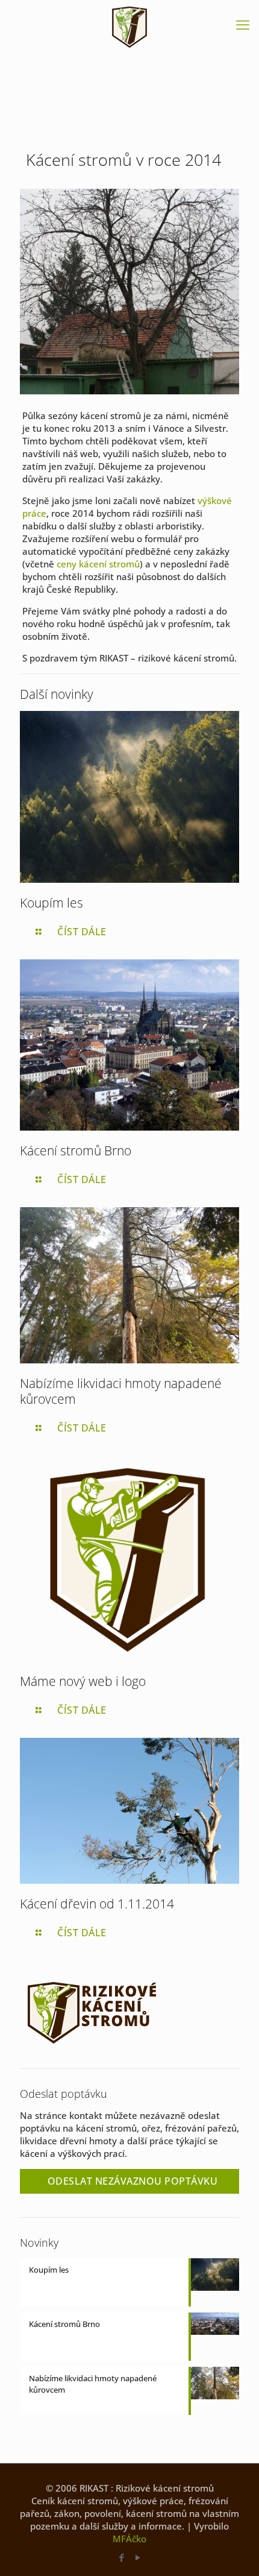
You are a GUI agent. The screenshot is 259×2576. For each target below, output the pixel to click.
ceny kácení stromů (98, 564)
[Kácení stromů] (129, 27)
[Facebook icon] (121, 2557)
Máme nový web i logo (83, 1681)
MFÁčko (129, 2539)
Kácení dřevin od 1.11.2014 (97, 1904)
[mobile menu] (243, 24)
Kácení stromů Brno (76, 1151)
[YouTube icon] (138, 2557)
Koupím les (51, 903)
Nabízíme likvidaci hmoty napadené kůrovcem (121, 1391)
